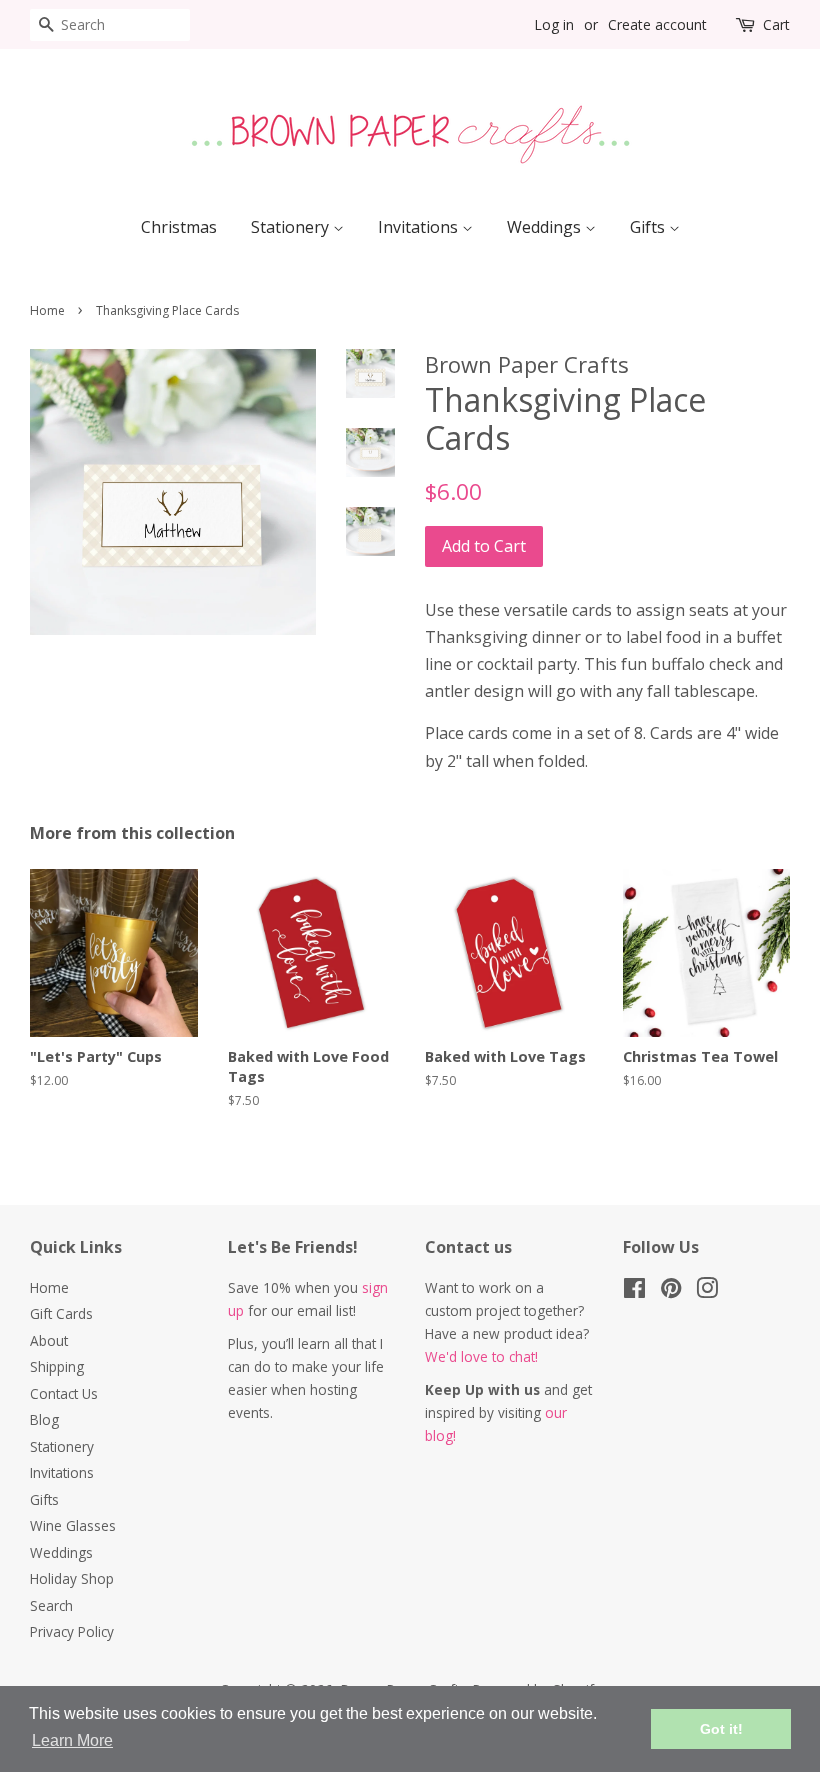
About (49, 1340)
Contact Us (64, 1393)
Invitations (420, 227)
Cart (776, 24)
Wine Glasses (73, 1525)
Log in (554, 24)
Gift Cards (61, 1313)
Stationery (292, 227)
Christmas (179, 227)
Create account (657, 24)
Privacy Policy (72, 1631)
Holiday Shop (72, 1578)
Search (51, 1605)
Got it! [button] (721, 1729)
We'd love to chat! (481, 1356)
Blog (44, 1419)
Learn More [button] (72, 1740)
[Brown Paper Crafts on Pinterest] (671, 1291)
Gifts (649, 227)
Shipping (57, 1366)
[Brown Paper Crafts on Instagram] (707, 1291)
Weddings (546, 227)
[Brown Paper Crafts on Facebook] (634, 1291)
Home (47, 310)
